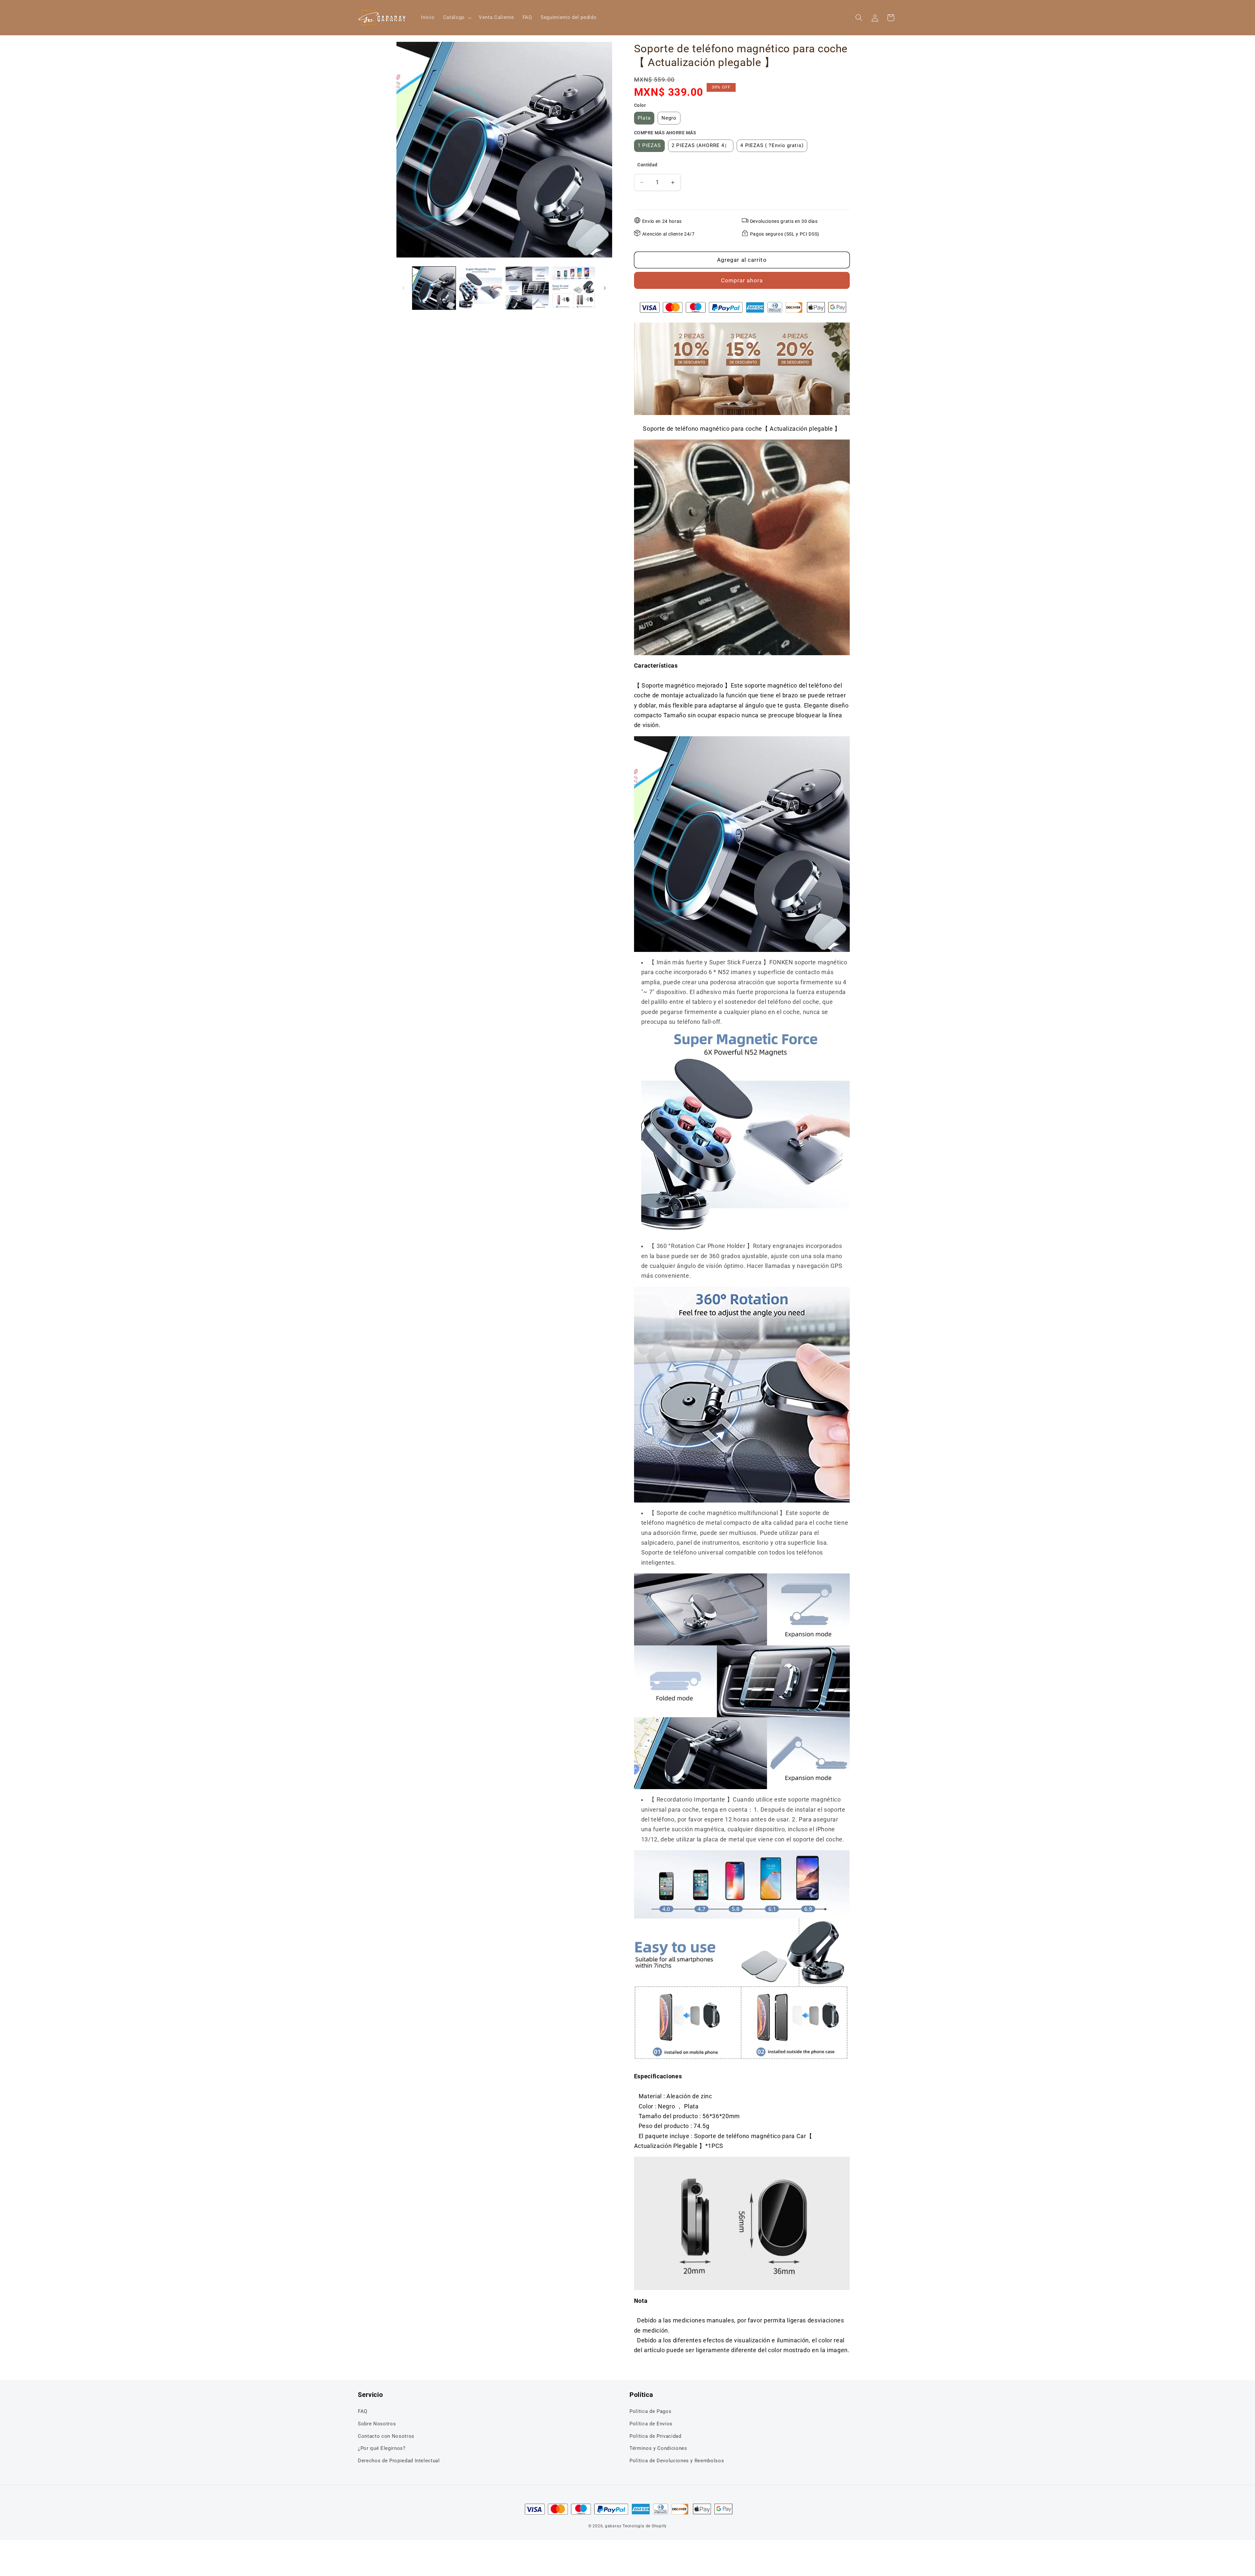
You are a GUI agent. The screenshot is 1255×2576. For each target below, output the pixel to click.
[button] (457, 18)
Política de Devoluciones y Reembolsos (677, 2461)
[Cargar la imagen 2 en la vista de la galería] (481, 288)
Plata (644, 118)
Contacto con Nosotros (386, 2436)
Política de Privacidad (655, 2436)
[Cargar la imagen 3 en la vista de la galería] (527, 288)
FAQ (363, 2411)
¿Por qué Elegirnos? (382, 2448)
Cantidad (647, 165)
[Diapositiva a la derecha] (605, 288)
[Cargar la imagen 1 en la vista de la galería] (434, 288)
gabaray (613, 2526)
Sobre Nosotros (377, 2424)
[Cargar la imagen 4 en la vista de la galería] (574, 288)
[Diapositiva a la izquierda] (404, 288)
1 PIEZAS (649, 146)
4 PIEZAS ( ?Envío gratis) (772, 146)
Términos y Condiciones (658, 2448)
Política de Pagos (650, 2411)
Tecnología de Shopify (645, 2526)
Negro (669, 118)
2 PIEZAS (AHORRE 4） (701, 146)
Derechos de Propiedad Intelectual (399, 2461)
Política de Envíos (651, 2424)
